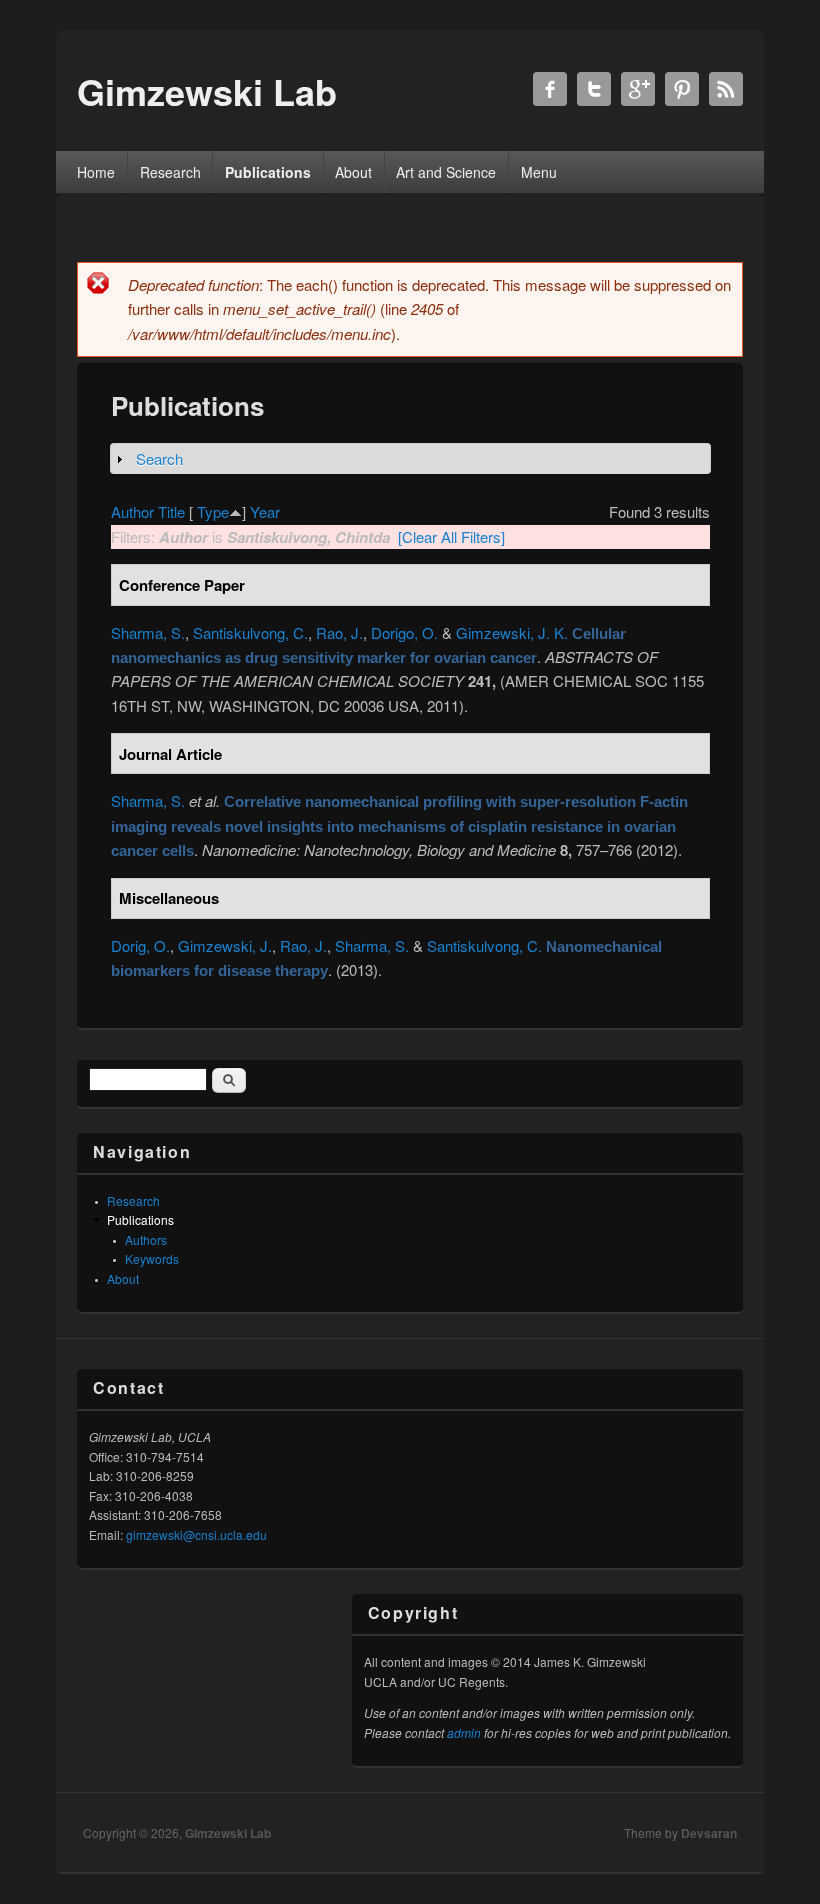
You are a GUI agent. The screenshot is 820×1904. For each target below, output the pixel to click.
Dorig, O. (140, 945)
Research (170, 172)
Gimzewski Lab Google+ (638, 89)
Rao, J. (339, 632)
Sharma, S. (148, 632)
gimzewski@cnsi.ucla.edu (196, 1534)
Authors (146, 1239)
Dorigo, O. (404, 632)
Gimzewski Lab (228, 1833)
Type (213, 511)
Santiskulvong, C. (250, 632)
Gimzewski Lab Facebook (550, 89)
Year (265, 511)
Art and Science (446, 172)
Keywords (152, 1258)
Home (96, 172)
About (353, 172)
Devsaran (709, 1833)
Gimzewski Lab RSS (726, 89)
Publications (268, 172)
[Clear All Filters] (451, 536)
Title (171, 511)
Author (132, 511)
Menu (539, 172)
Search (159, 458)
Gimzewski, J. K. (512, 632)
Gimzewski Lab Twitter (594, 89)
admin (464, 1732)
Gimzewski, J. (225, 945)
